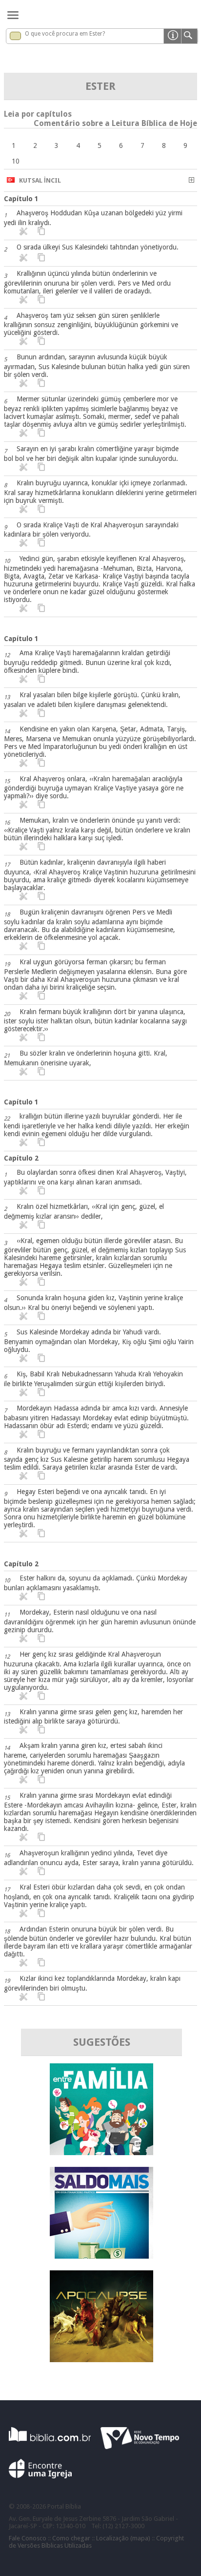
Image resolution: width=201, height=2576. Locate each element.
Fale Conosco (28, 2538)
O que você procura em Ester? (65, 34)
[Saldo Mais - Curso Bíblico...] (101, 2256)
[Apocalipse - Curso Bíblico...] (101, 2359)
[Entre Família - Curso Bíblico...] (101, 2152)
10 (16, 161)
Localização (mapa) (123, 2538)
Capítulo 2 (21, 1158)
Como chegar (71, 2538)
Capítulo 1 (21, 199)
